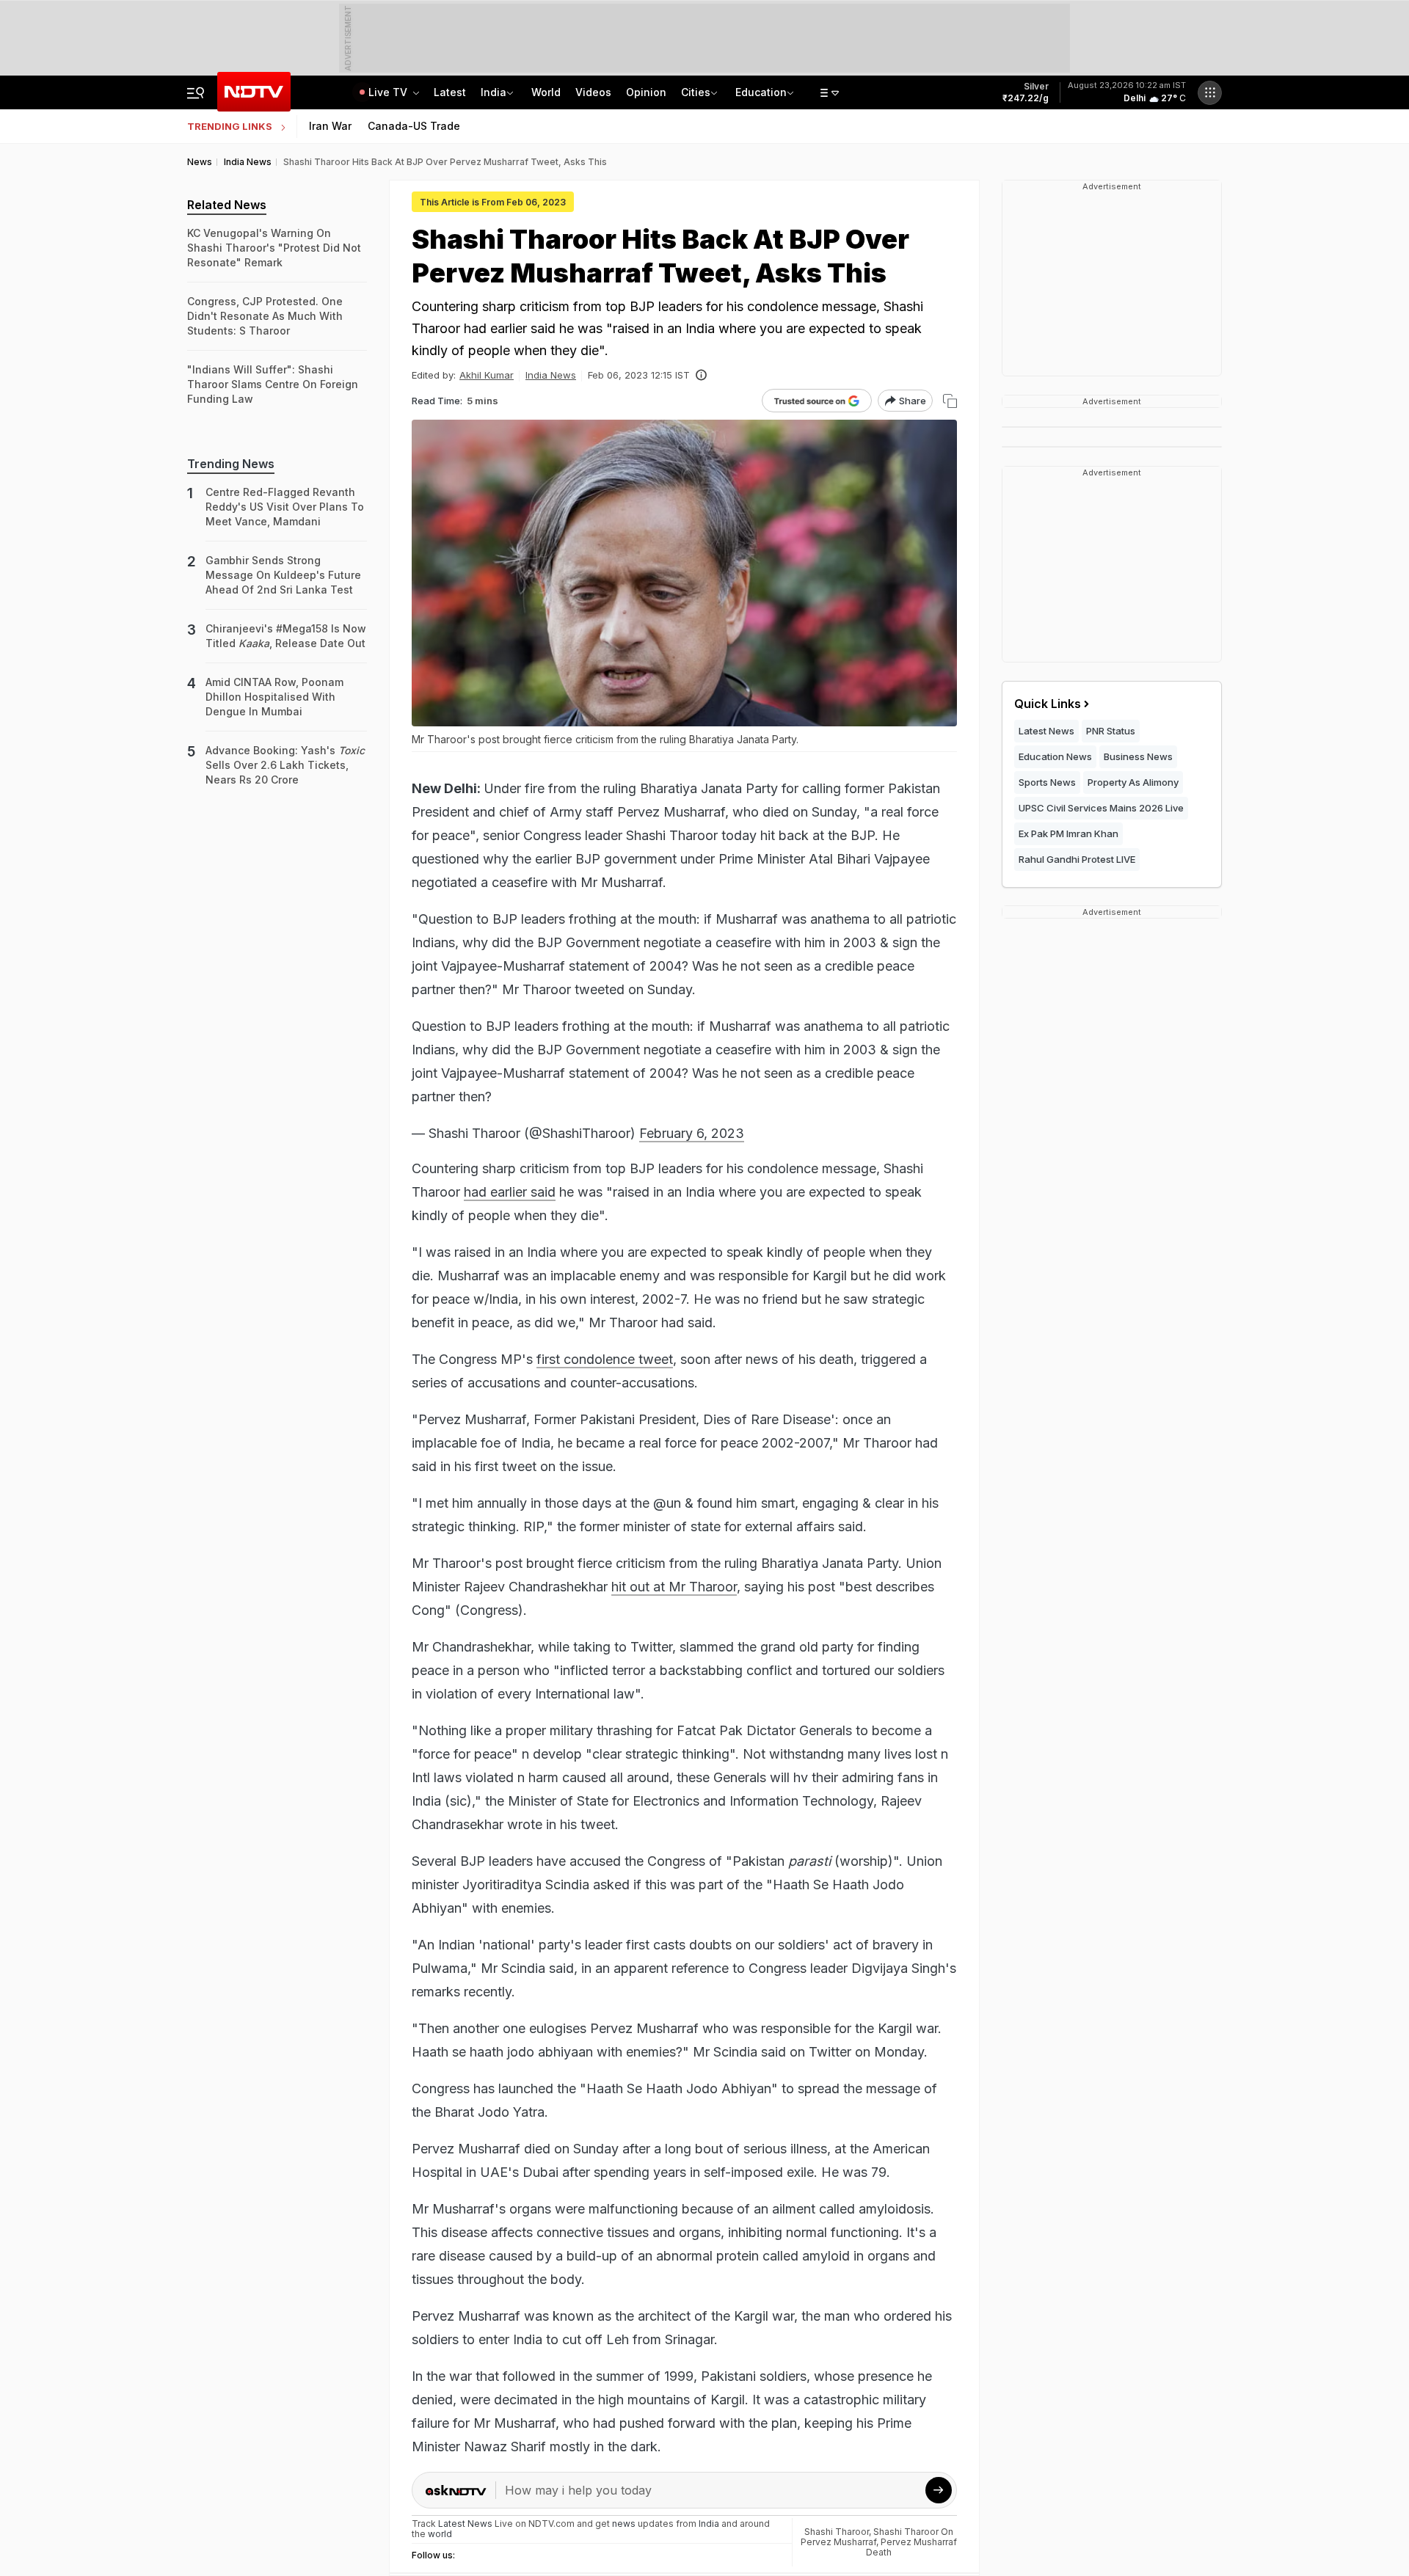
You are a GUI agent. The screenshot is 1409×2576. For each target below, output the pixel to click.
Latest (450, 92)
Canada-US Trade (414, 126)
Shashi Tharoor (837, 2532)
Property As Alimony (1133, 782)
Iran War (330, 126)
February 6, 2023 (692, 1133)
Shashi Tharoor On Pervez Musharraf (877, 2537)
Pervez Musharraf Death (911, 2547)
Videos (593, 92)
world (440, 2534)
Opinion (646, 92)
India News (551, 375)
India (494, 92)
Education (761, 92)
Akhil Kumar (487, 375)
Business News (1138, 756)
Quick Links (1048, 704)
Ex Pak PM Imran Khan (1068, 833)
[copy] (950, 401)
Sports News (1047, 782)
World (546, 92)
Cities (696, 92)
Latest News (1046, 731)
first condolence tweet (605, 1359)
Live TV (389, 92)
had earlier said (510, 1192)
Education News (1055, 756)
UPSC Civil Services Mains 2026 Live (1101, 808)
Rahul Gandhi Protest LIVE (1077, 859)
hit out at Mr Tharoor (674, 1587)
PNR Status (1111, 731)
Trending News (231, 464)
